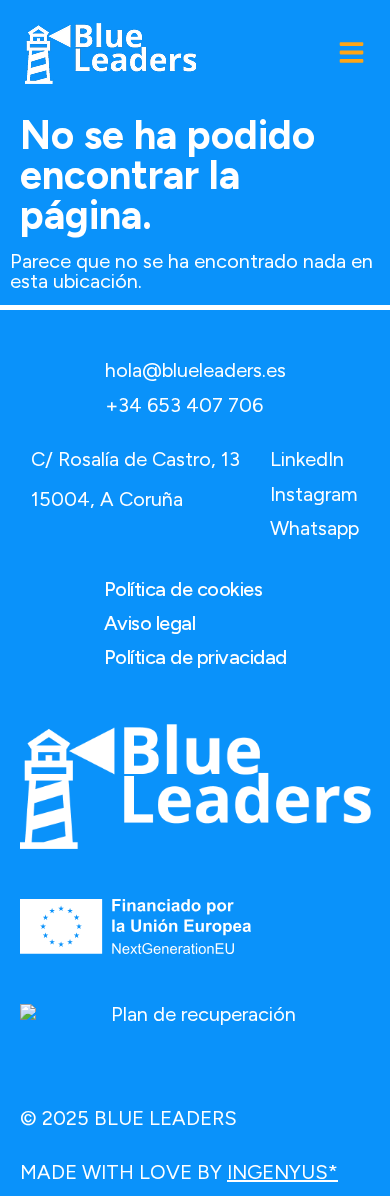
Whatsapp (314, 528)
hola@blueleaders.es (195, 370)
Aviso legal (150, 623)
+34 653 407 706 (184, 405)
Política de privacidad (195, 657)
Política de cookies (183, 589)
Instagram (314, 494)
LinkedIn (307, 459)
